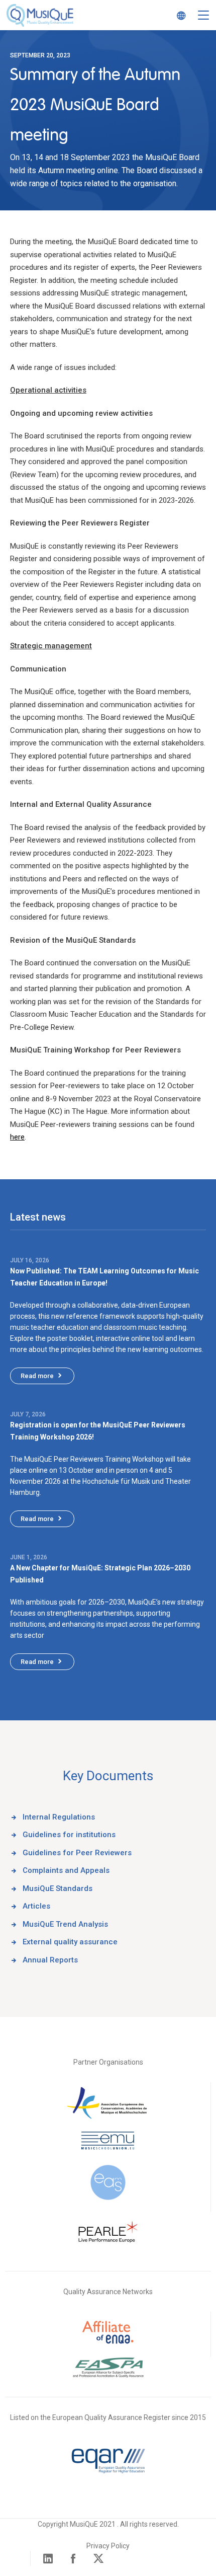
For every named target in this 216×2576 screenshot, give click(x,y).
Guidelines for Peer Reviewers (77, 1853)
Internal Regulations (59, 1817)
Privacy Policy (108, 2546)
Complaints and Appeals (66, 1870)
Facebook (73, 2558)
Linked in (48, 2558)
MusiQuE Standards (58, 1888)
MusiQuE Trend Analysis (65, 1924)
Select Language (178, 15)
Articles (36, 1906)
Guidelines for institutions (69, 1835)
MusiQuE (40, 15)
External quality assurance (70, 1942)
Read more (37, 1376)
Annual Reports (50, 1960)
